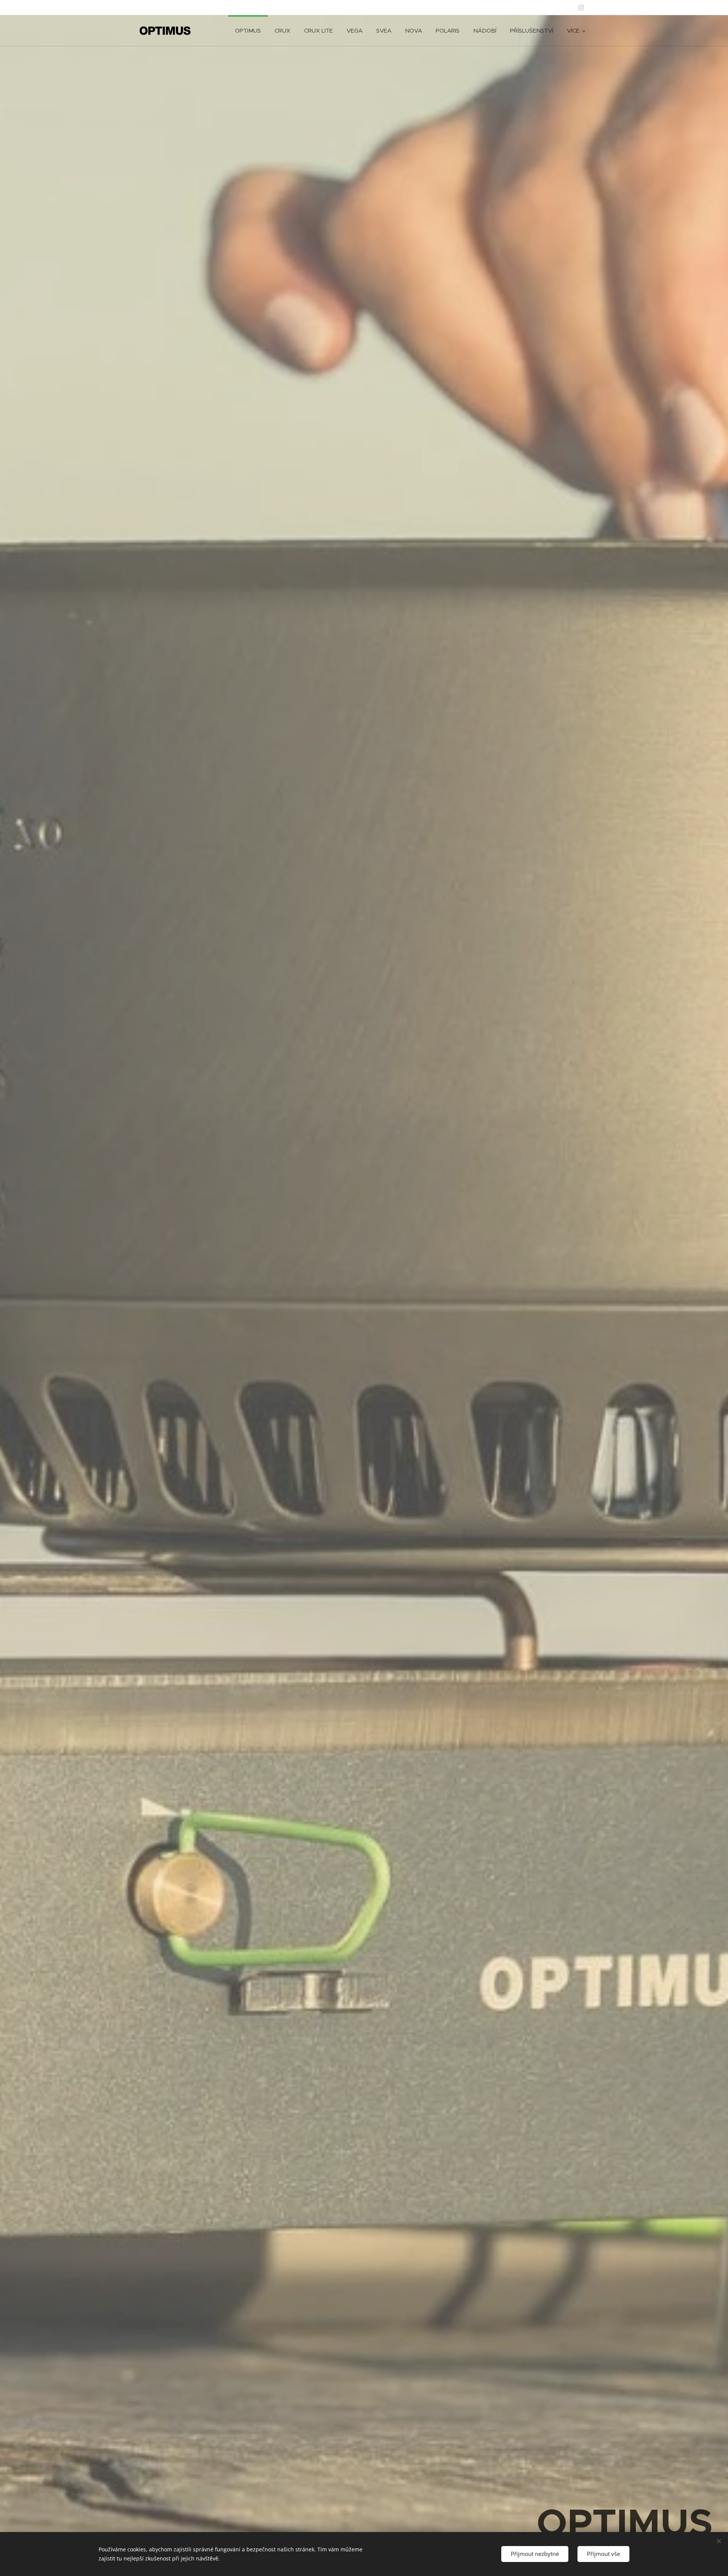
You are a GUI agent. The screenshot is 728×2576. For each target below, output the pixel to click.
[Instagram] (581, 8)
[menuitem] (248, 31)
